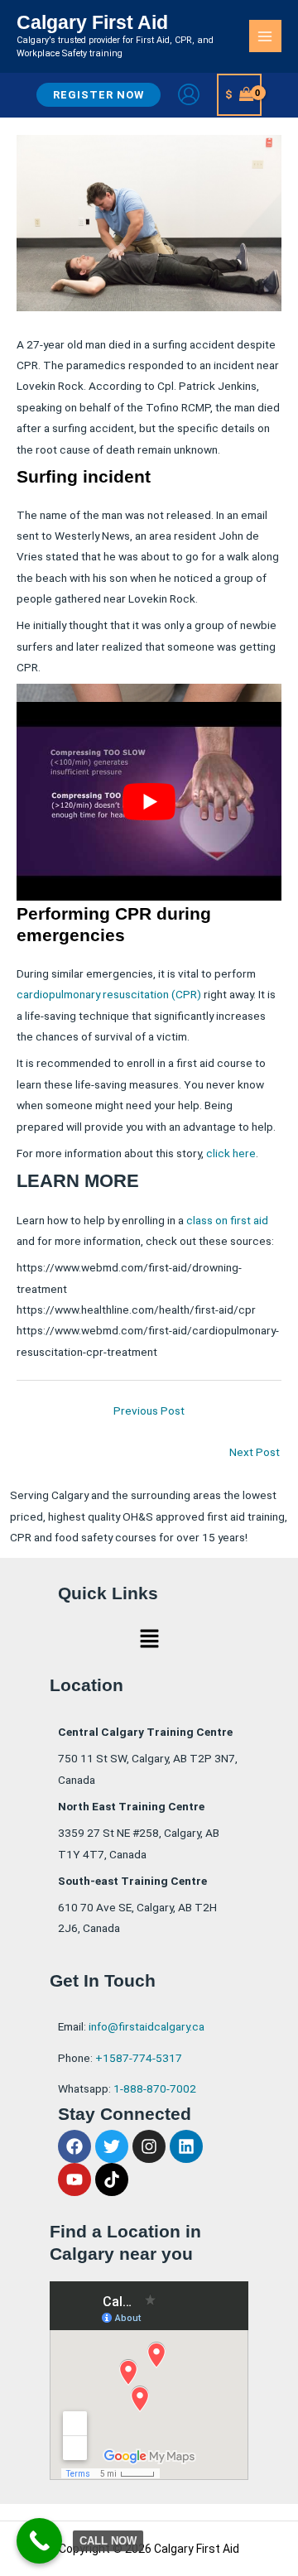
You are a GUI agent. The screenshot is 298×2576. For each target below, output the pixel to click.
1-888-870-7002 (155, 2088)
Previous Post (149, 1411)
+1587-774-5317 (139, 2058)
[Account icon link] (189, 94)
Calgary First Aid (92, 22)
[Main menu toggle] (265, 36)
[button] (99, 95)
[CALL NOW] (39, 2541)
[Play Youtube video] (149, 802)
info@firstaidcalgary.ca (147, 2026)
